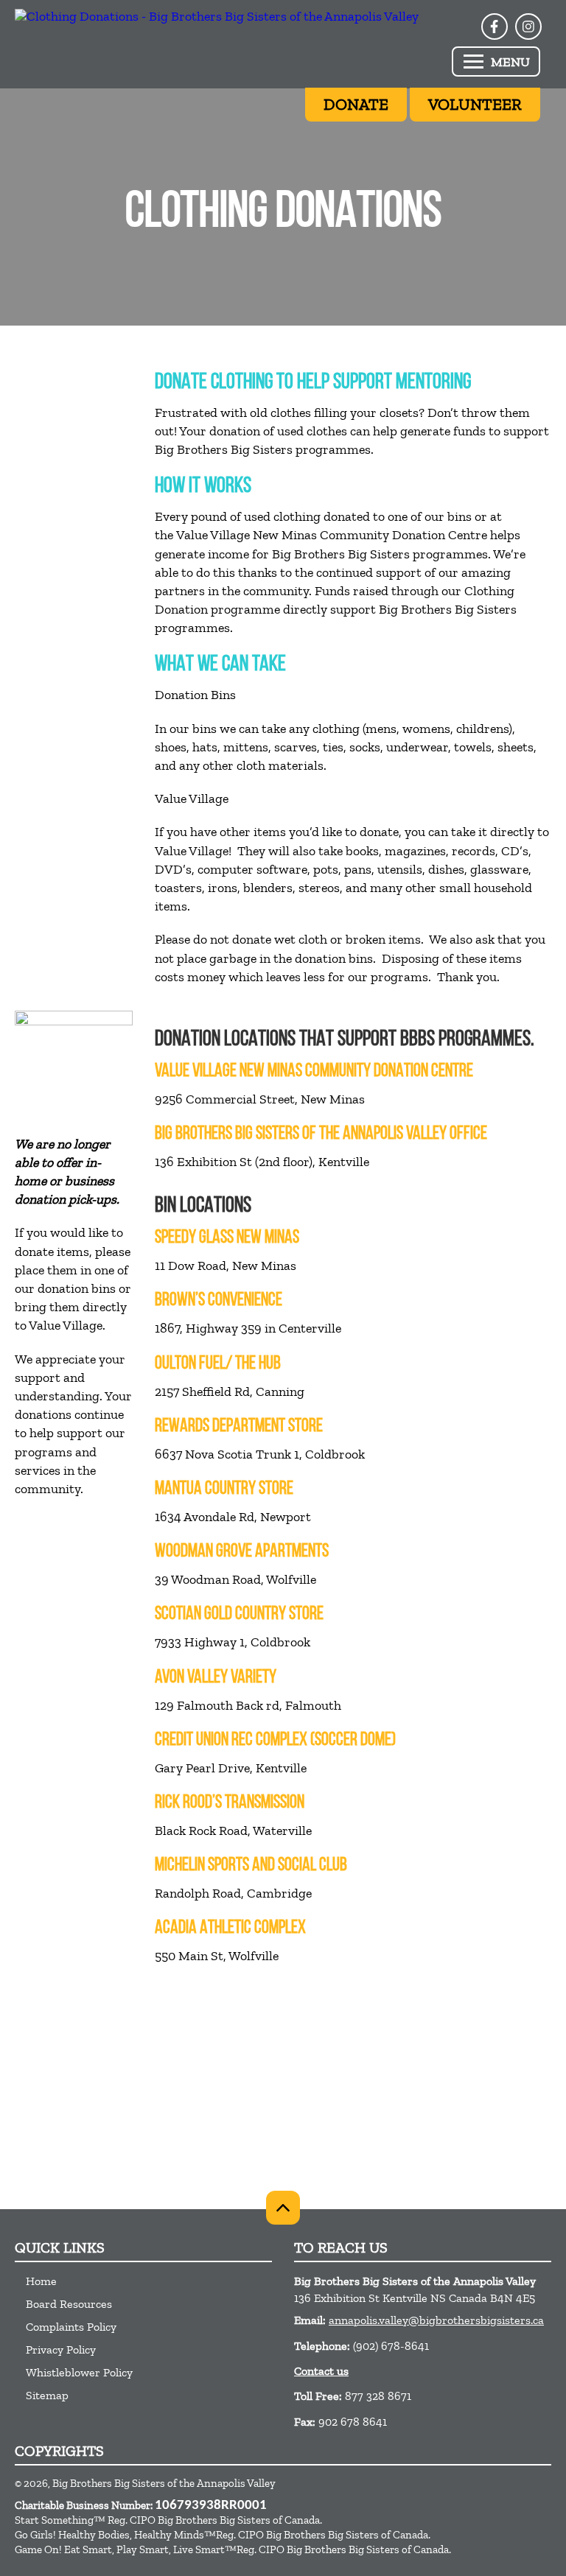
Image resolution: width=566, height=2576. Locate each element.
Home (41, 2281)
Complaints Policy (71, 2327)
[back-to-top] (283, 2208)
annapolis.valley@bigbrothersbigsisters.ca (436, 2320)
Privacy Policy (61, 2349)
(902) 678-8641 (391, 2346)
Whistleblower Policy (79, 2372)
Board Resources (69, 2304)
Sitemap (47, 2395)
